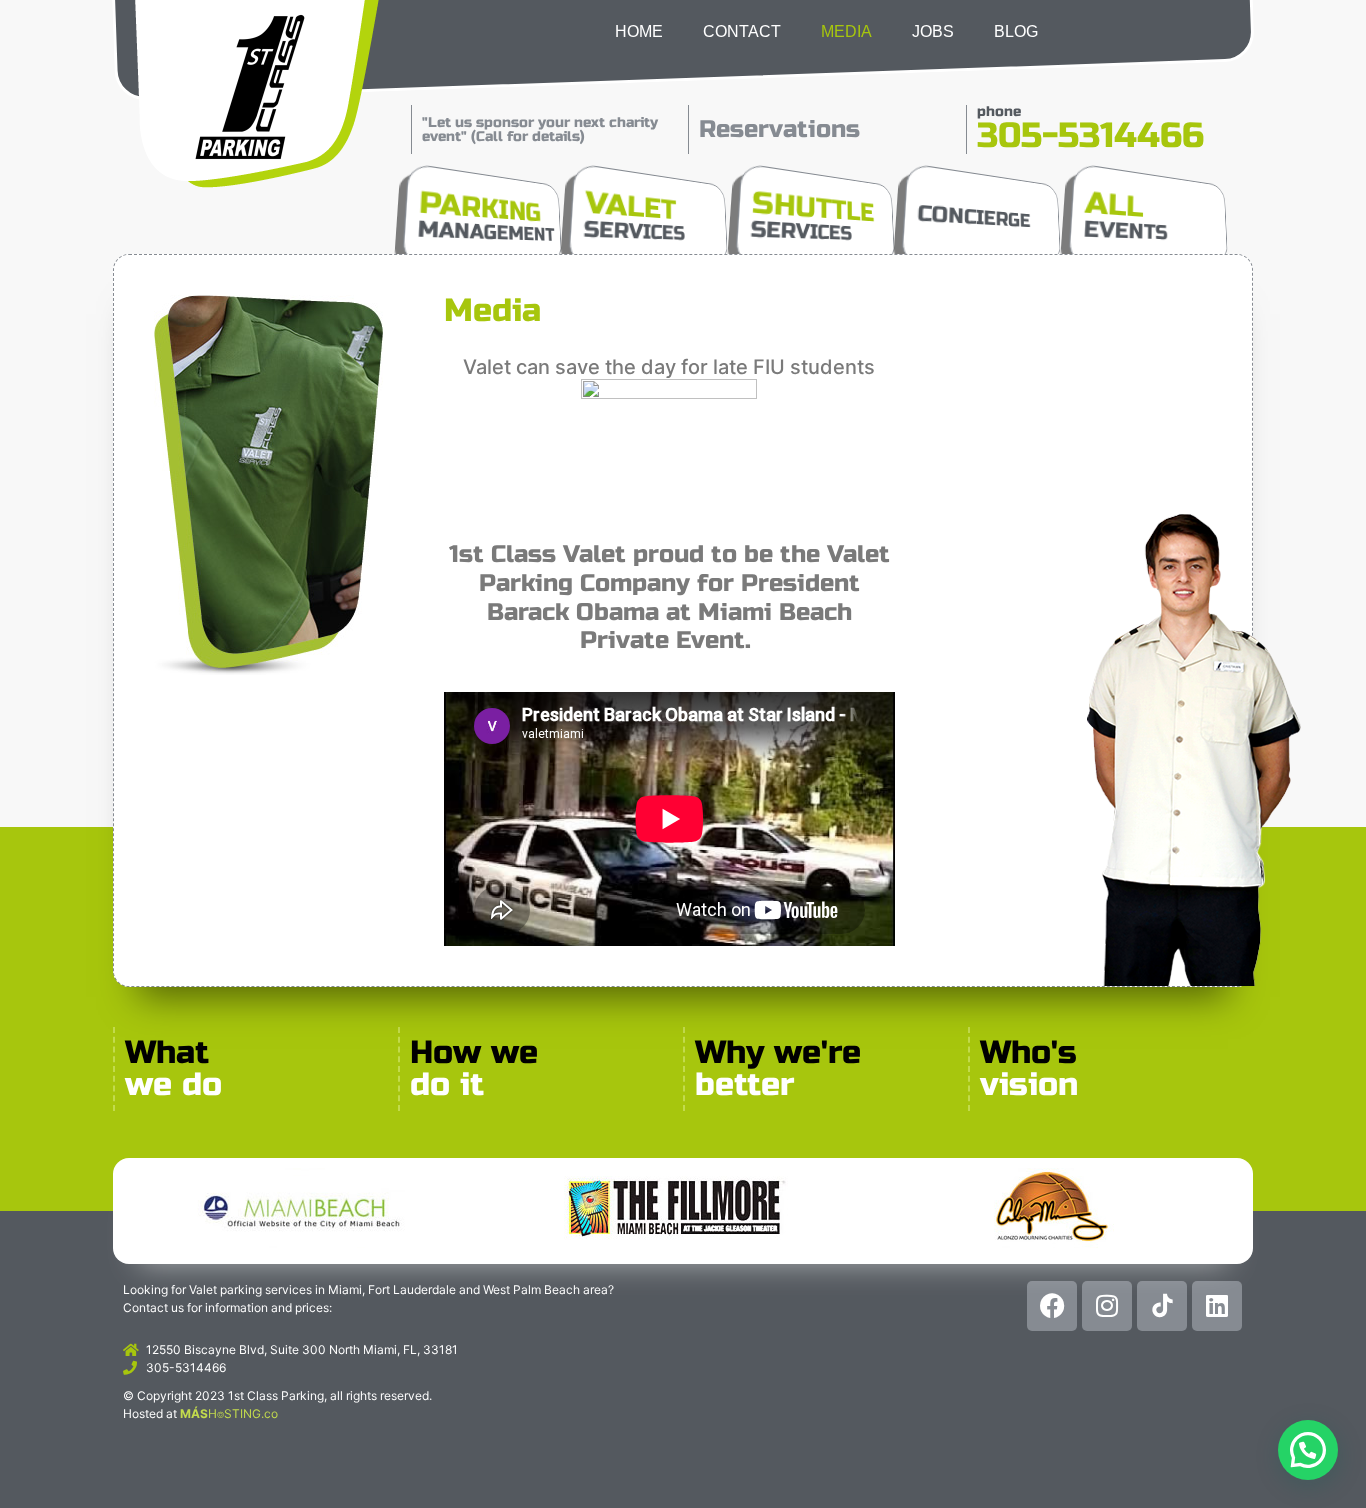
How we (474, 1052)
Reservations (779, 129)
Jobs (933, 31)
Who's (1028, 1052)
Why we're (778, 1052)
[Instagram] (1107, 1306)
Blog (1016, 31)
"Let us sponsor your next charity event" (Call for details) (540, 129)
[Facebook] (1052, 1306)
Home (639, 31)
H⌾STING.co (229, 1413)
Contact (742, 31)
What (167, 1052)
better (745, 1084)
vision (1029, 1084)
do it (447, 1084)
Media (846, 31)
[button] (1308, 1450)
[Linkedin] (1217, 1306)
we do (173, 1084)
